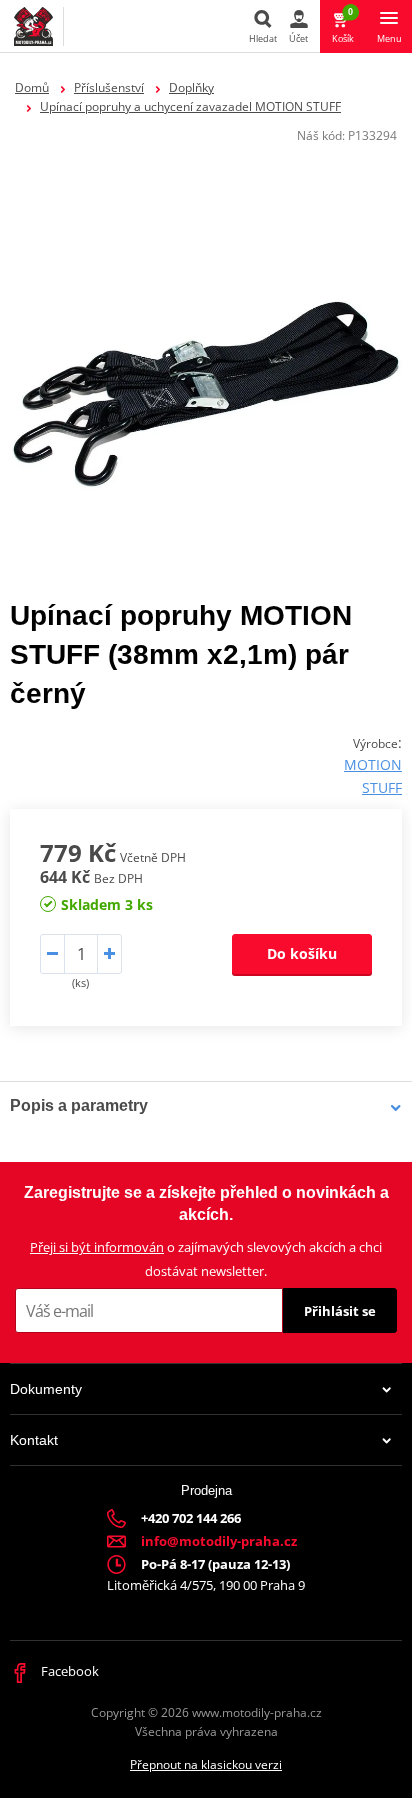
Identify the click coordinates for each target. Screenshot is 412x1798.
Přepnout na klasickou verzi (206, 1764)
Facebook (68, 1671)
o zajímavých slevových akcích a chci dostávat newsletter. (206, 1258)
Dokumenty (46, 1389)
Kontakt (34, 1440)
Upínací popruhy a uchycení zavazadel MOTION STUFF (190, 106)
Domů (32, 87)
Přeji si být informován (97, 1247)
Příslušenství (109, 87)
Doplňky (191, 87)
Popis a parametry (79, 1105)
